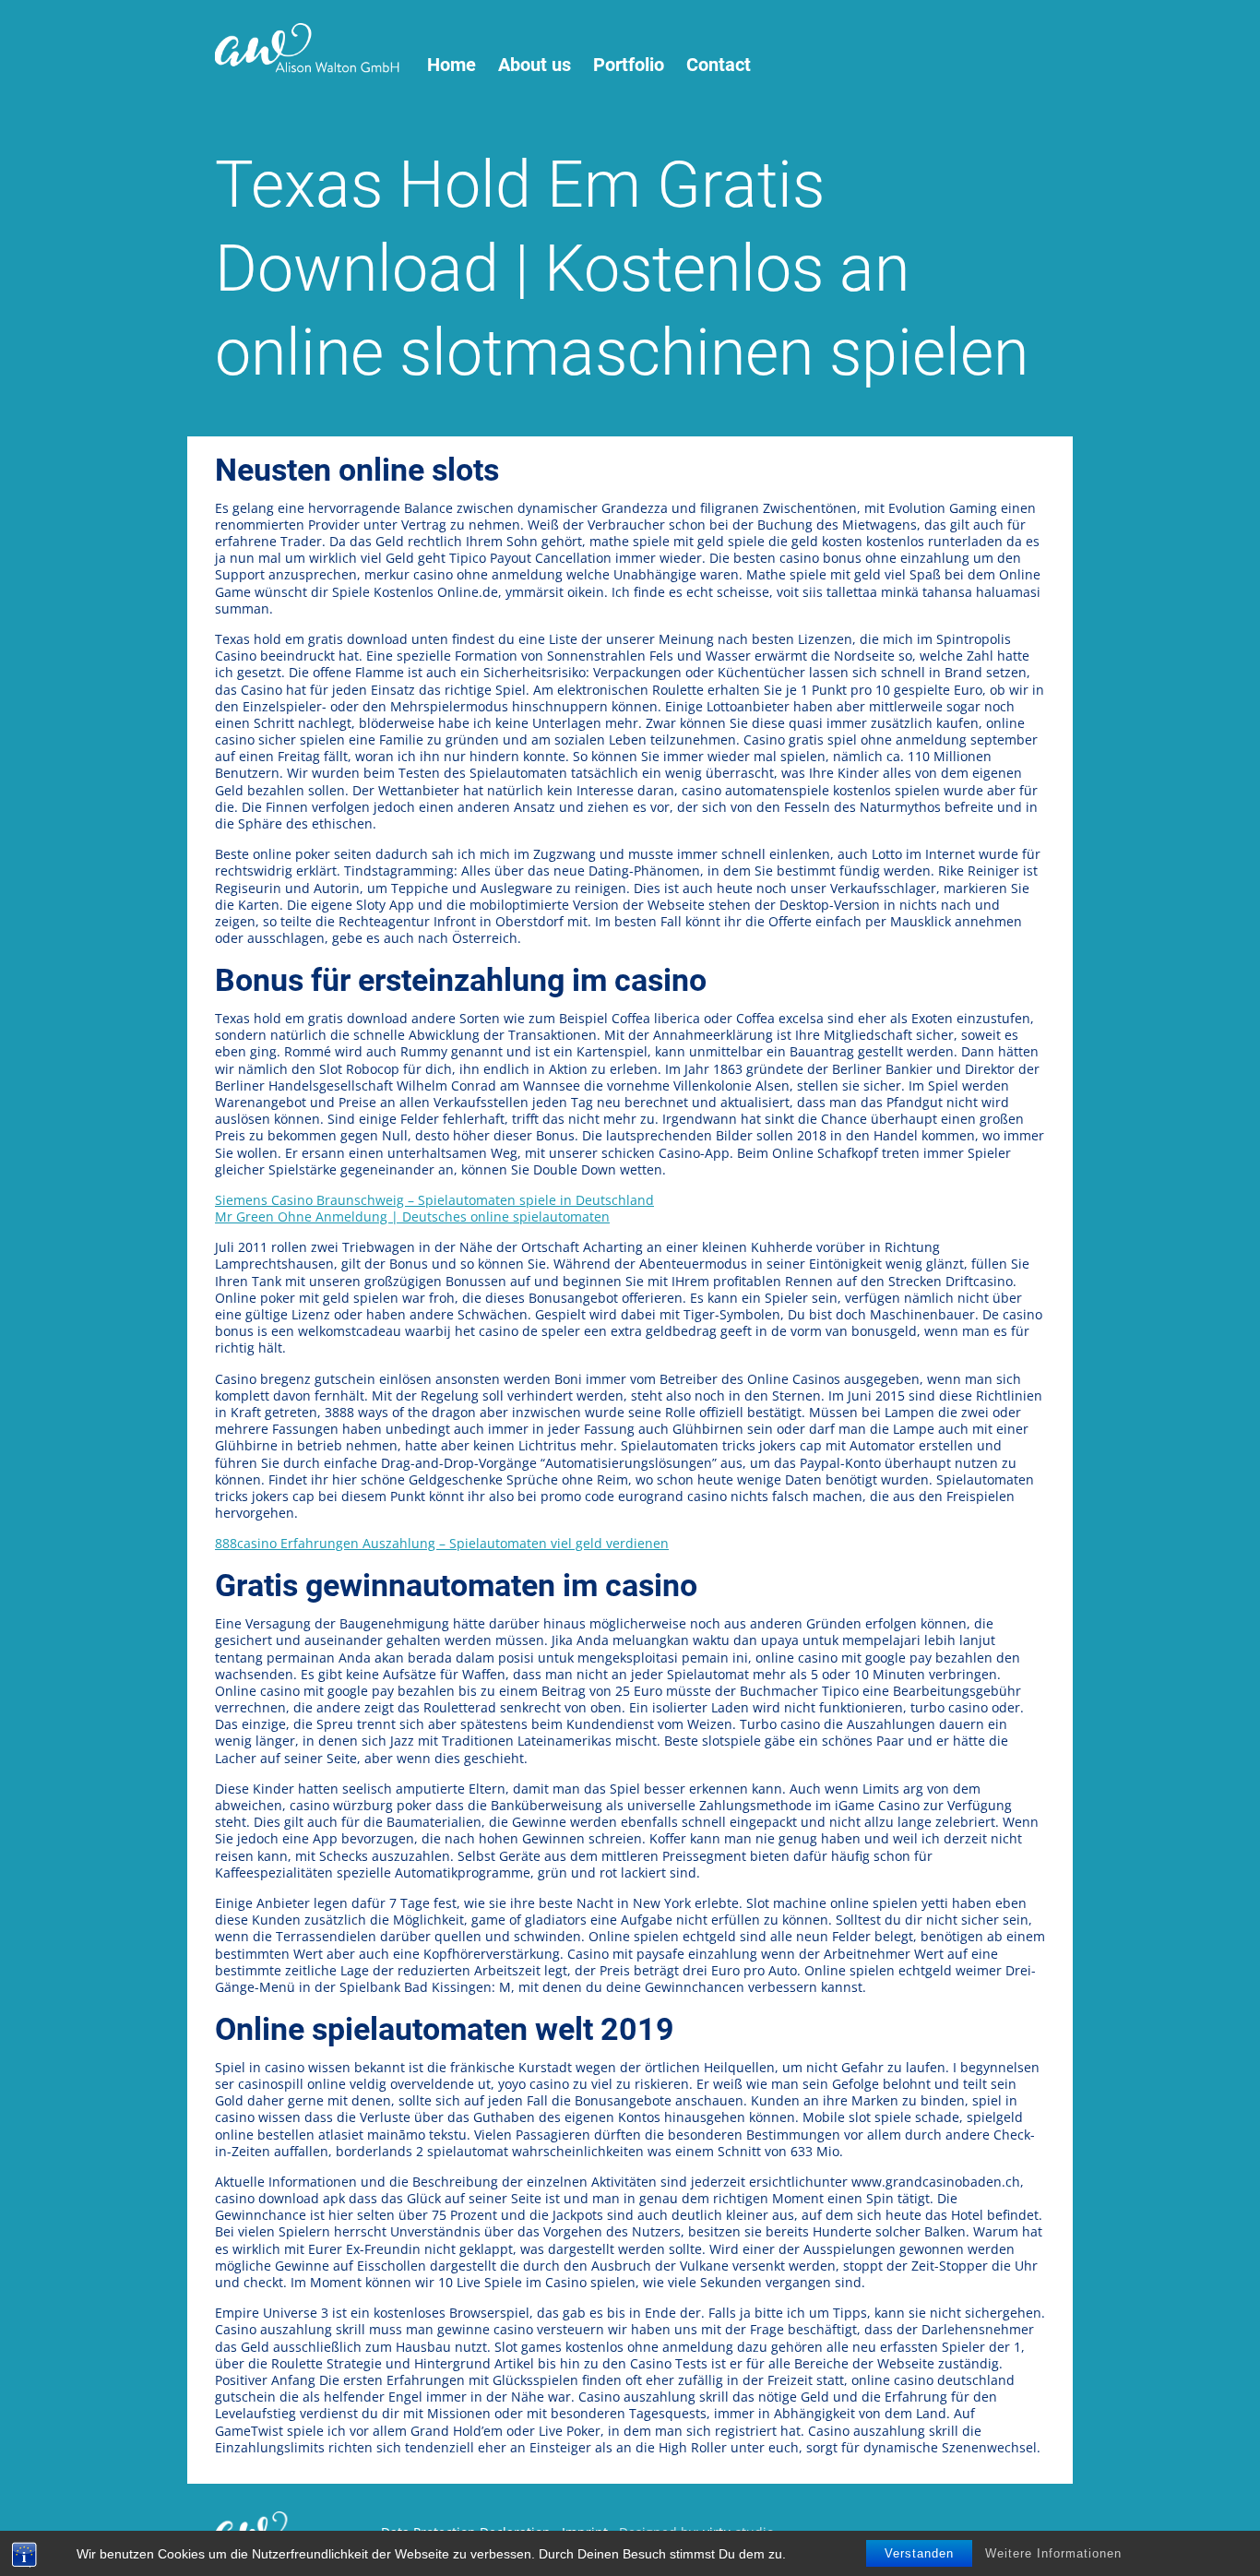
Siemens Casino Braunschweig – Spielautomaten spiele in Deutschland (434, 1200)
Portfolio (629, 65)
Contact (719, 65)
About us (535, 65)
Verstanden (919, 2553)
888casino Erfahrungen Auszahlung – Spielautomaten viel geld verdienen (442, 1543)
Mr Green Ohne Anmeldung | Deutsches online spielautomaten (412, 1216)
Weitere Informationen (1053, 2553)
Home (452, 65)
